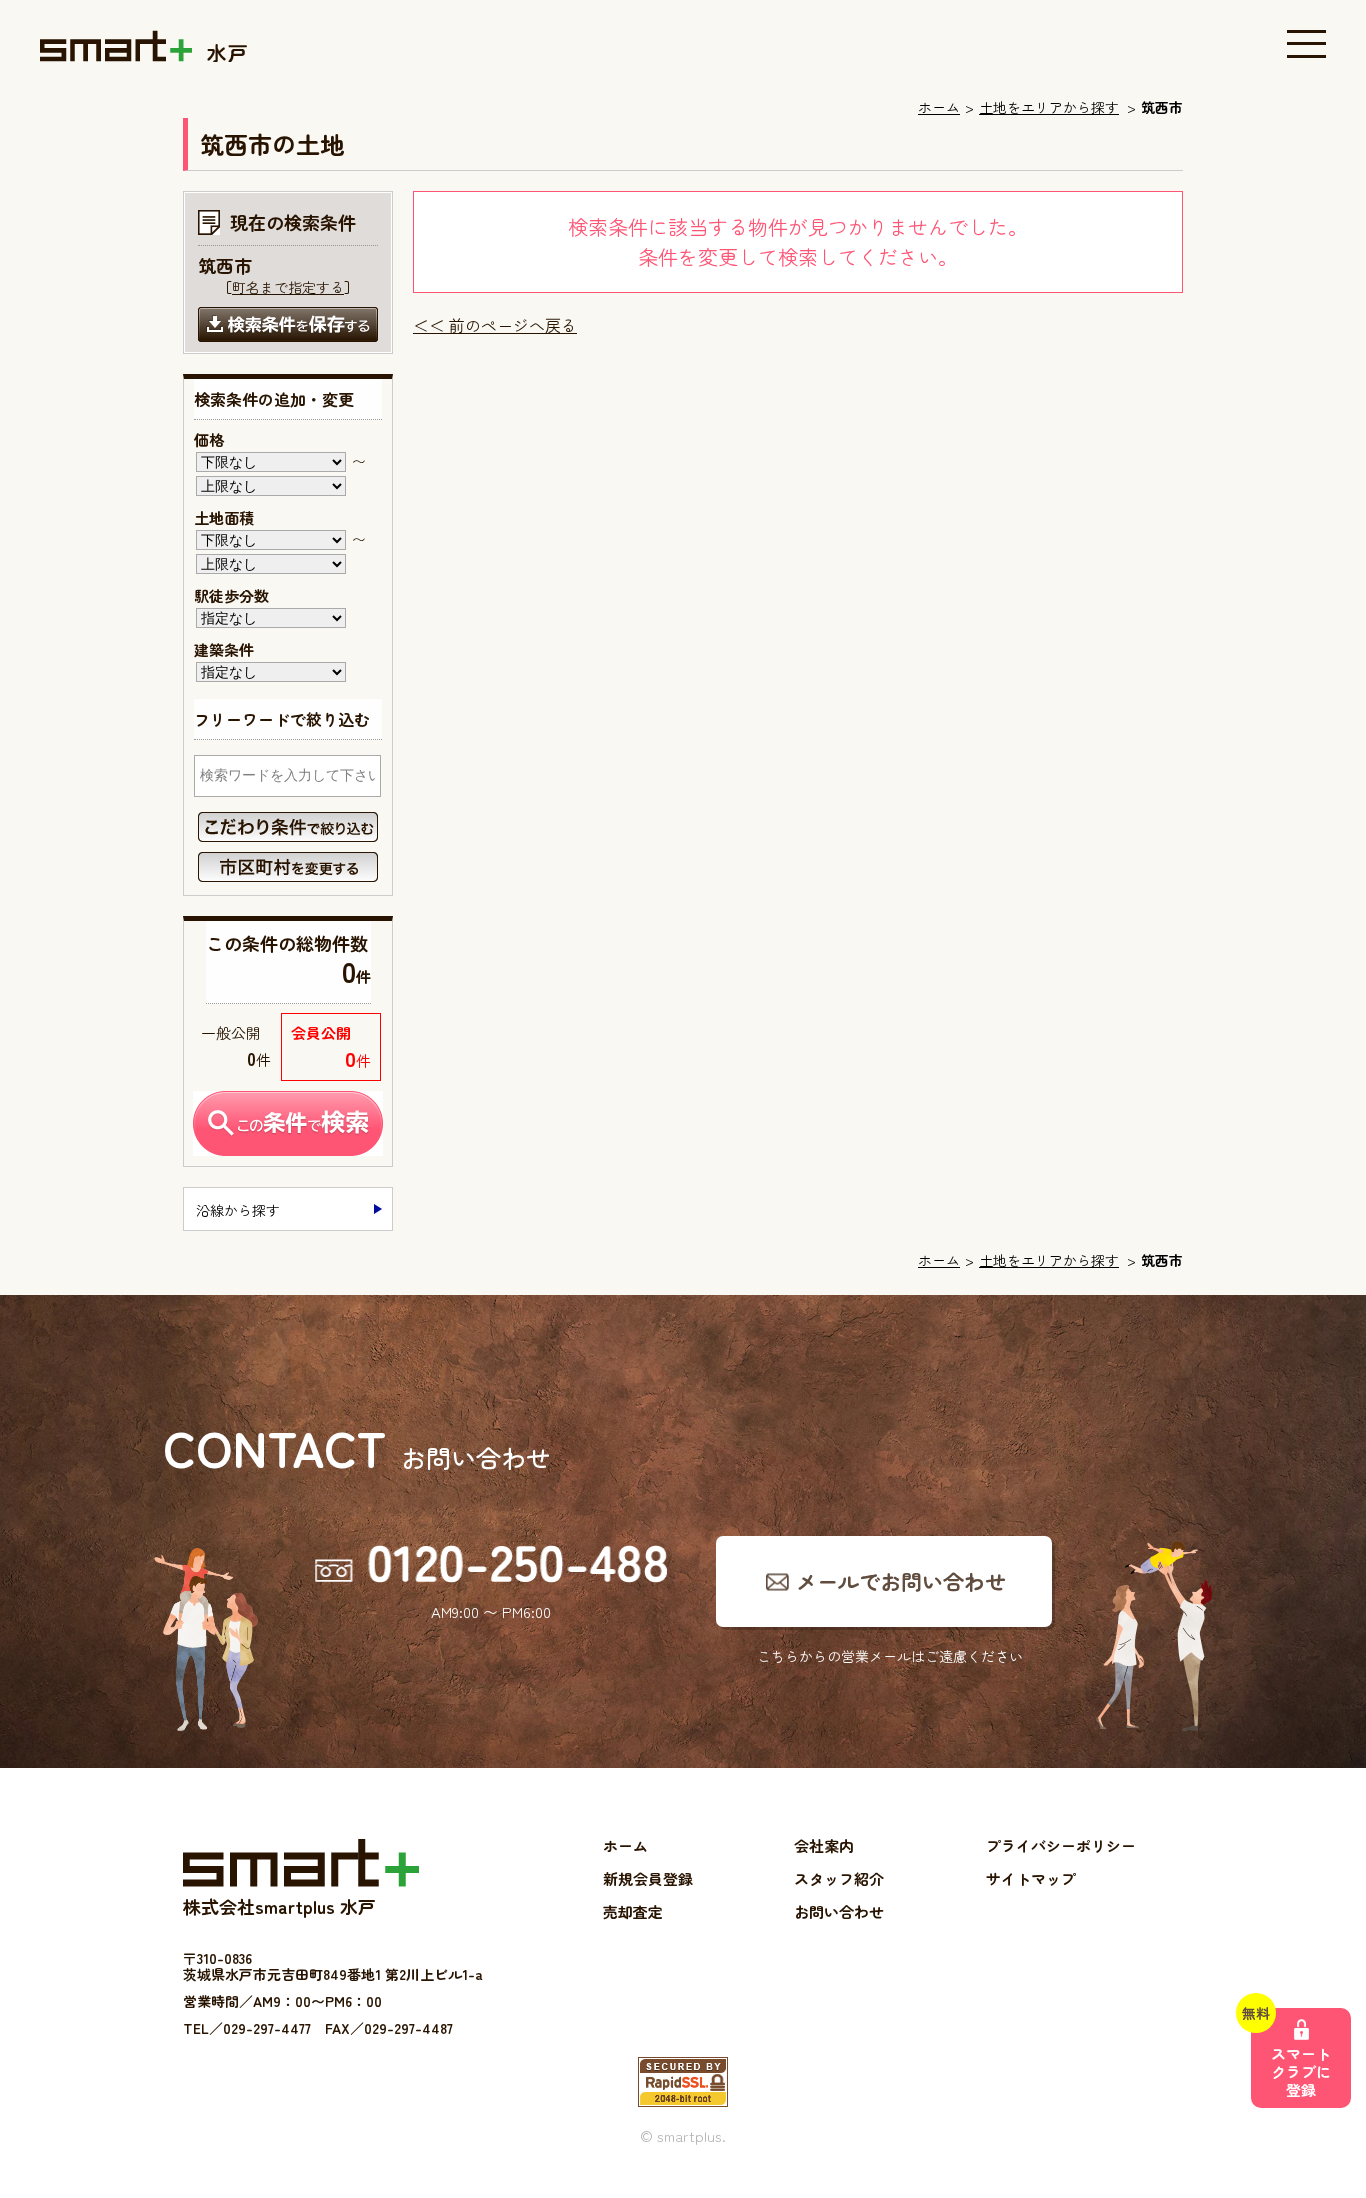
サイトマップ (1031, 1878)
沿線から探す (238, 1210)
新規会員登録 (648, 1878)
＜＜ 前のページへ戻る (495, 325)
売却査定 (633, 1911)
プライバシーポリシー (1061, 1845)
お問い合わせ (839, 1911)
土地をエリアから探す (1049, 107)
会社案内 (824, 1845)
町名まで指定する (288, 287)
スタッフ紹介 (839, 1878)
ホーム (939, 107)
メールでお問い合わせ (901, 1581)
